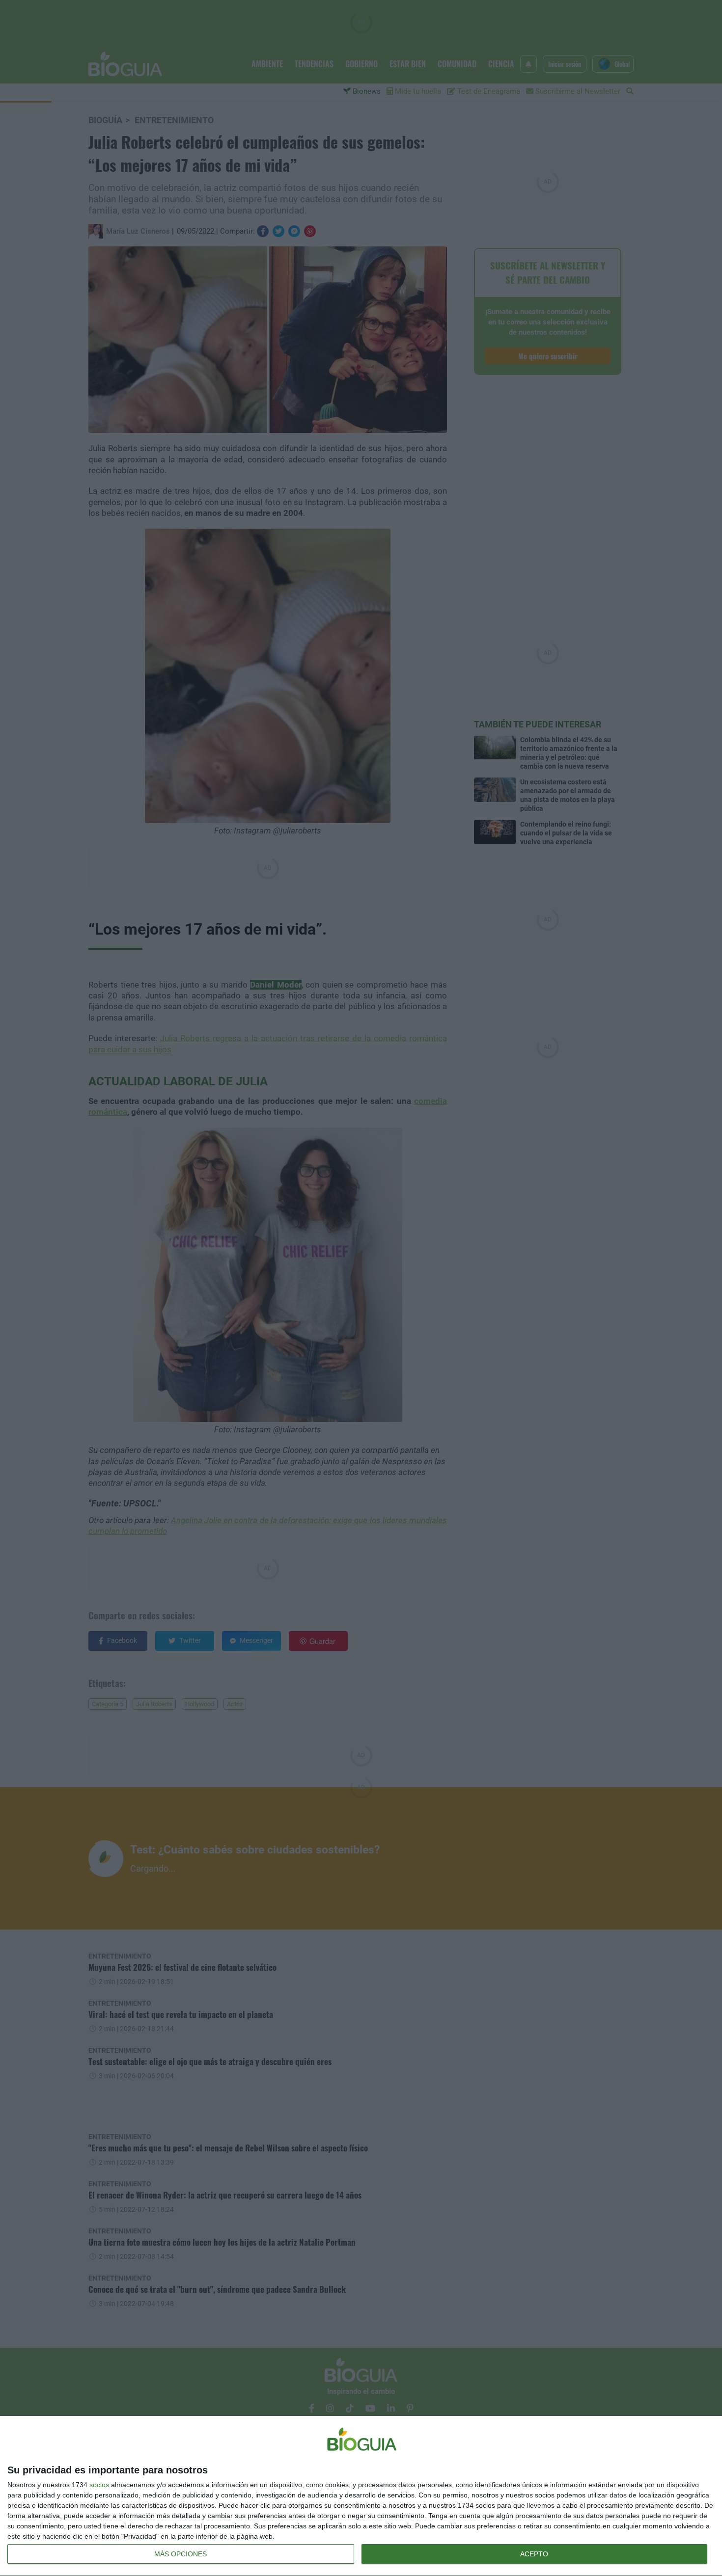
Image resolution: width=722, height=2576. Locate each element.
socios (99, 2485)
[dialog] (361, 2496)
